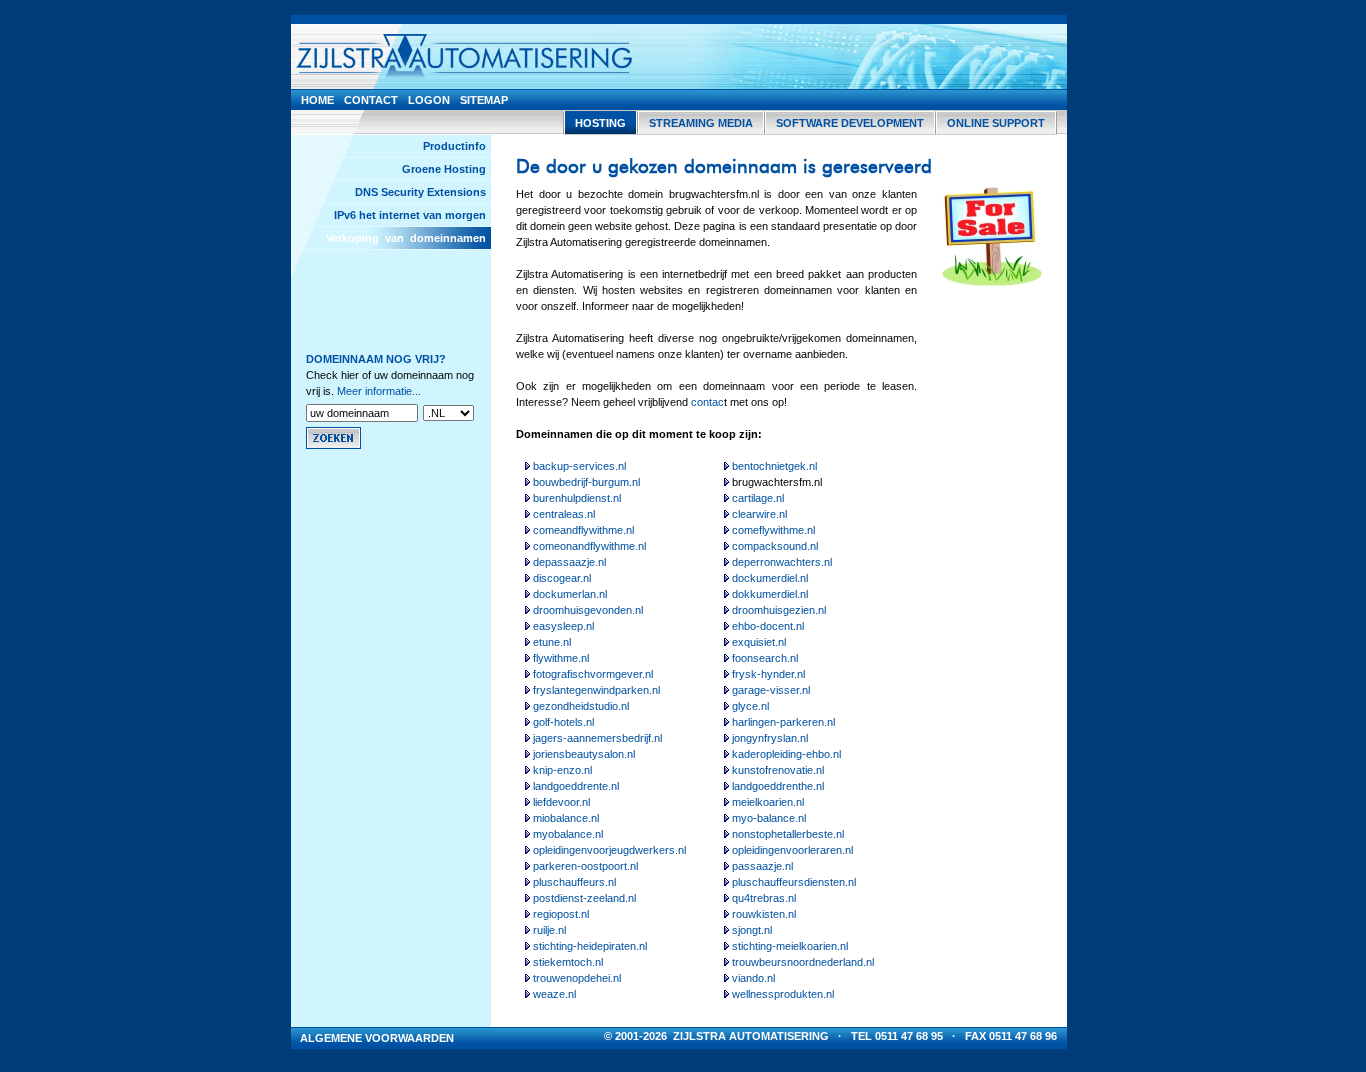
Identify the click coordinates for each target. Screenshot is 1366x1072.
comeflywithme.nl (773, 530)
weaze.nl (554, 994)
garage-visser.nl (771, 690)
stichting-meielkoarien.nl (790, 946)
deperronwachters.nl (782, 562)
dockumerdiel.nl (770, 578)
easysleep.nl (563, 626)
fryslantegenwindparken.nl (596, 690)
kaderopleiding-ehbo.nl (786, 754)
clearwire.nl (759, 514)
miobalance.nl (566, 818)
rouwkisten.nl (764, 914)
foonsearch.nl (765, 658)
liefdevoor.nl (561, 802)
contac (707, 402)
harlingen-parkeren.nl (783, 722)
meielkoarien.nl (768, 802)
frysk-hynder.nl (768, 674)
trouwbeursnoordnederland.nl (803, 962)
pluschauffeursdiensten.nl (794, 882)
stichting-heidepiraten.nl (590, 946)
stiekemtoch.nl (568, 962)
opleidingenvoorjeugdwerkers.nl (609, 850)
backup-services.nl (579, 466)
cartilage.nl (758, 498)
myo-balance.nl (769, 818)
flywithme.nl (561, 658)
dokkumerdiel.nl (770, 594)
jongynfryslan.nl (770, 738)
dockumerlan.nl (570, 594)
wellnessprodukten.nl (783, 994)
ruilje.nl (549, 930)
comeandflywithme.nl (583, 530)
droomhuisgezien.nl (779, 610)
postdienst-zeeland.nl (584, 898)
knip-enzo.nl (562, 770)
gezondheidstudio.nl (581, 706)
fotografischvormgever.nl (593, 674)
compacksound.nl (775, 546)
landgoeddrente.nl (576, 786)
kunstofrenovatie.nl (778, 770)
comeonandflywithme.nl (589, 546)
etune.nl (552, 642)
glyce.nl (750, 706)
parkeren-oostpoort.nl (585, 866)
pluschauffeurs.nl (574, 882)
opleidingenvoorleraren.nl (792, 850)
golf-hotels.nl (563, 722)
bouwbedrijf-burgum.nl (586, 482)
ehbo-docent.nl (768, 626)
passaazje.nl (762, 866)
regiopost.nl (561, 914)
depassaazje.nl (569, 562)
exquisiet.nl (759, 642)
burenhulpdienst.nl (577, 498)
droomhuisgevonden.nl (588, 610)
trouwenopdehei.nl (577, 978)
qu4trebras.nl (764, 898)
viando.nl (753, 978)
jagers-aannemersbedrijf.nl (597, 738)
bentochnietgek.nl (774, 466)
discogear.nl (562, 578)
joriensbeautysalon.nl (584, 754)
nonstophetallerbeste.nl (788, 834)
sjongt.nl (752, 930)
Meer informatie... (379, 391)
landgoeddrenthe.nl (778, 786)
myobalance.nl (568, 834)
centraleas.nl (564, 514)
